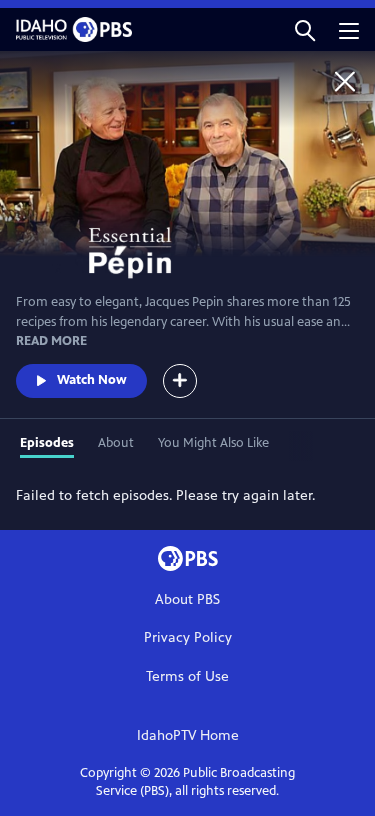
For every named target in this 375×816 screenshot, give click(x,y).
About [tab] (116, 443)
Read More (51, 341)
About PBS (187, 599)
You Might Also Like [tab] (213, 443)
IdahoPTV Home (188, 735)
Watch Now (92, 380)
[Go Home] (345, 81)
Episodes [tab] (47, 443)
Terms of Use (187, 676)
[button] (305, 29)
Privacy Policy (188, 637)
